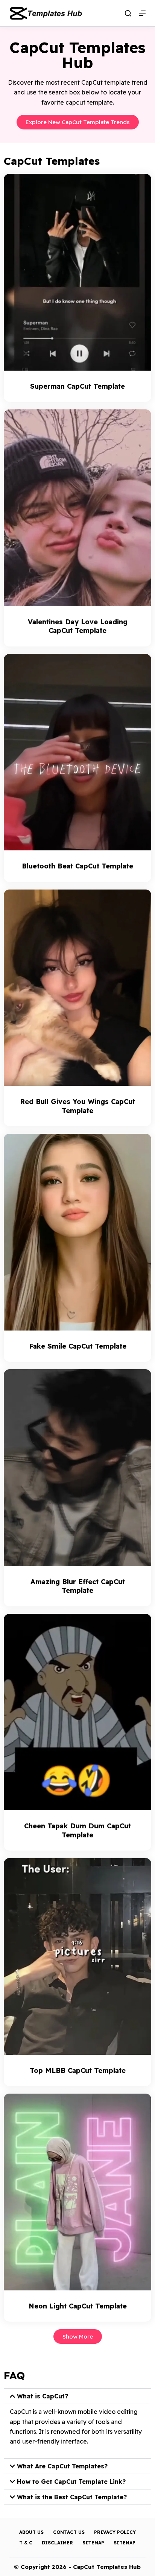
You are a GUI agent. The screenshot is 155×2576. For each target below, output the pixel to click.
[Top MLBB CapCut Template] (77, 1956)
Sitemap (93, 2543)
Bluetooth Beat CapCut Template (77, 866)
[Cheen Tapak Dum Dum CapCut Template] (77, 1712)
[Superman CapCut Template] (77, 272)
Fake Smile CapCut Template (78, 1346)
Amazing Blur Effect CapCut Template (78, 1586)
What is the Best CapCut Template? (72, 2497)
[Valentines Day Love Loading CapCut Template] (77, 508)
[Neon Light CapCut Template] (77, 2192)
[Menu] (142, 13)
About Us (31, 2532)
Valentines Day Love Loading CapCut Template (78, 626)
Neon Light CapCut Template (78, 2306)
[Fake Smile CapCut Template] (77, 1232)
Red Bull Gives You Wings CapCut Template (77, 1106)
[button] (77, 2396)
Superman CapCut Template (77, 386)
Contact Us (69, 2532)
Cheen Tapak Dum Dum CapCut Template (77, 1830)
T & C (26, 2543)
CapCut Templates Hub (107, 2567)
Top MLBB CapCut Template (78, 2070)
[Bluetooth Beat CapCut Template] (77, 752)
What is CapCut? (43, 2396)
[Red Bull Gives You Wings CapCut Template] (77, 988)
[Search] (128, 13)
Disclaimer (57, 2543)
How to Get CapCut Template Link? (71, 2482)
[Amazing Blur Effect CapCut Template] (77, 1468)
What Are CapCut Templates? (62, 2466)
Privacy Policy (115, 2532)
